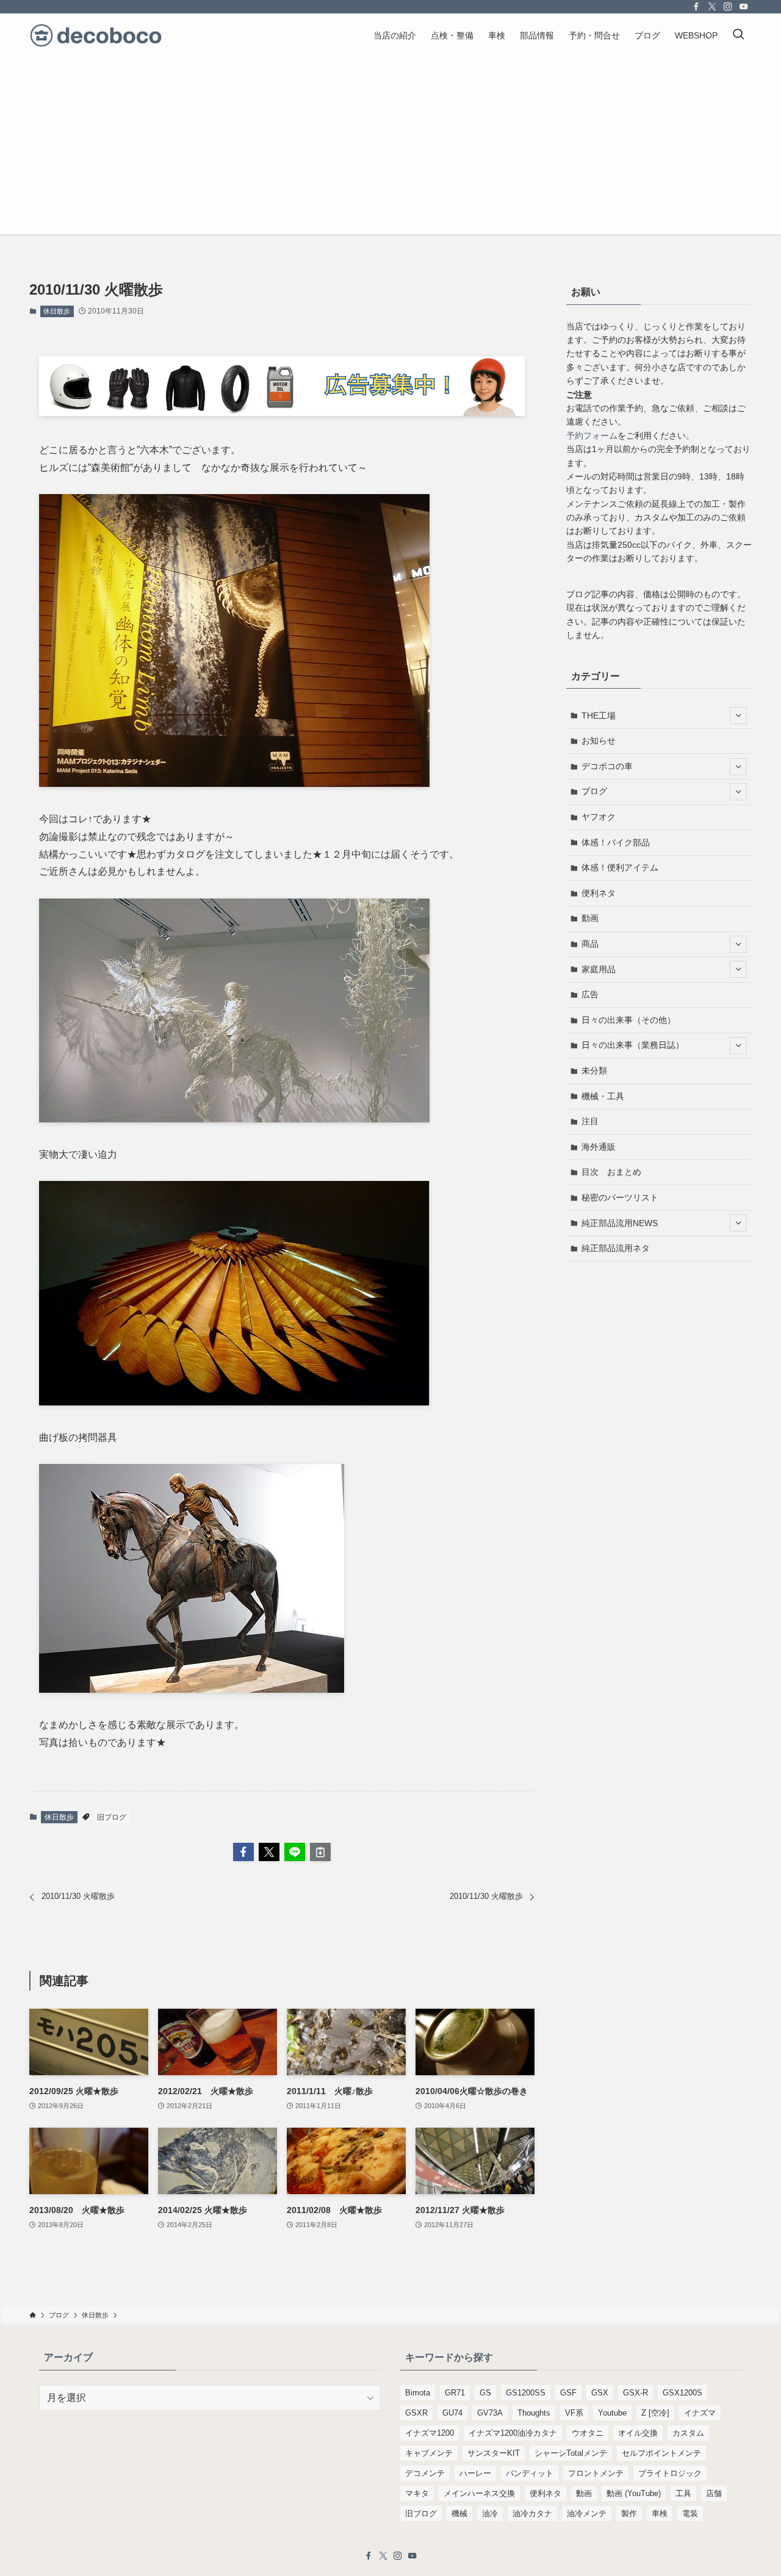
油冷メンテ (587, 2513)
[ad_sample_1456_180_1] (282, 413)
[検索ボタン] (738, 35)
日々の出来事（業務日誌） (633, 1045)
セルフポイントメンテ (661, 2453)
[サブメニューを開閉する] (738, 716)
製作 (629, 2513)
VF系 (574, 2413)
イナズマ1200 (430, 2433)
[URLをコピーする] (320, 1852)
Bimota (418, 2393)
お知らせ (599, 741)
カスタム (688, 2433)
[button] (243, 1852)
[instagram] (728, 7)
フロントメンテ (596, 2473)
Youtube (612, 2413)
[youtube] (744, 7)
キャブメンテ (429, 2453)
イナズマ (700, 2413)
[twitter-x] (712, 7)
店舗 (714, 2493)
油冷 (490, 2513)
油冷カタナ (532, 2513)
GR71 (455, 2393)
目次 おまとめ (611, 1172)
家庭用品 (599, 969)
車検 (660, 2513)
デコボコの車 (607, 766)
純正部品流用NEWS (620, 1223)
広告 (590, 994)
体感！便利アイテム (620, 867)
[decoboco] (96, 35)
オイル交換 (638, 2433)
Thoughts (534, 2413)
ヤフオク (599, 817)
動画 (590, 918)
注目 (590, 1121)
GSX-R (635, 2393)
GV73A (490, 2413)
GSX (600, 2393)
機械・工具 (603, 1096)
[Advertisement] (390, 149)
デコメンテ (425, 2473)
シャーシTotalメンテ (571, 2453)
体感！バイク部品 (616, 842)
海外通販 (599, 1147)
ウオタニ (588, 2433)
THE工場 (599, 716)
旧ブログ (112, 1817)
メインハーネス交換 (479, 2493)
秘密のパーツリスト (620, 1197)
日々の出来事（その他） (628, 1020)
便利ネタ (599, 893)
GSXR (416, 2413)
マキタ (417, 2493)
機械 (459, 2513)
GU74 (452, 2413)
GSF (568, 2393)
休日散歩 (57, 311)
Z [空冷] (655, 2413)
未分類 (594, 1071)
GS (485, 2393)
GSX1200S (682, 2393)
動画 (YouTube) (634, 2493)
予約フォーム (592, 436)
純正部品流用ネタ (616, 1248)
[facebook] (696, 7)
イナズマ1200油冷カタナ (513, 2433)
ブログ (594, 791)
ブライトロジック (670, 2473)
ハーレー (475, 2473)
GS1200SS (526, 2393)
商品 (590, 944)
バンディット (530, 2473)
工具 (683, 2493)
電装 (690, 2513)
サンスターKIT (494, 2453)
